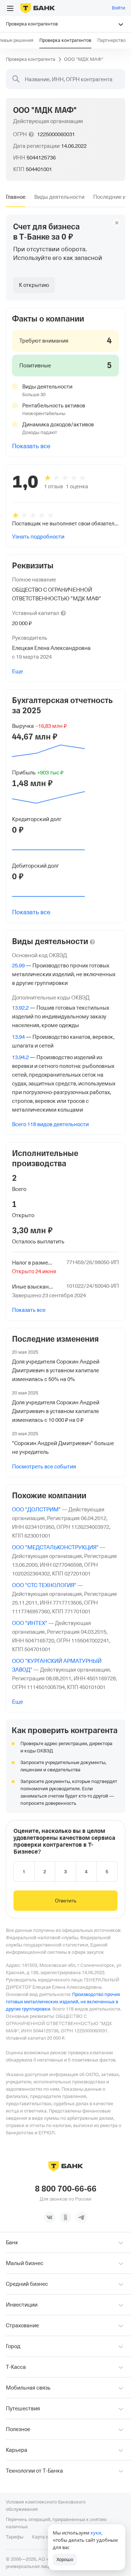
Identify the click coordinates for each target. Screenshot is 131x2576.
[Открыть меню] (10, 8)
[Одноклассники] (65, 2217)
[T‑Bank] (38, 8)
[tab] (16, 197)
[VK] (49, 2217)
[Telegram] (82, 2217)
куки (96, 2533)
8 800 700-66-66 (66, 2189)
